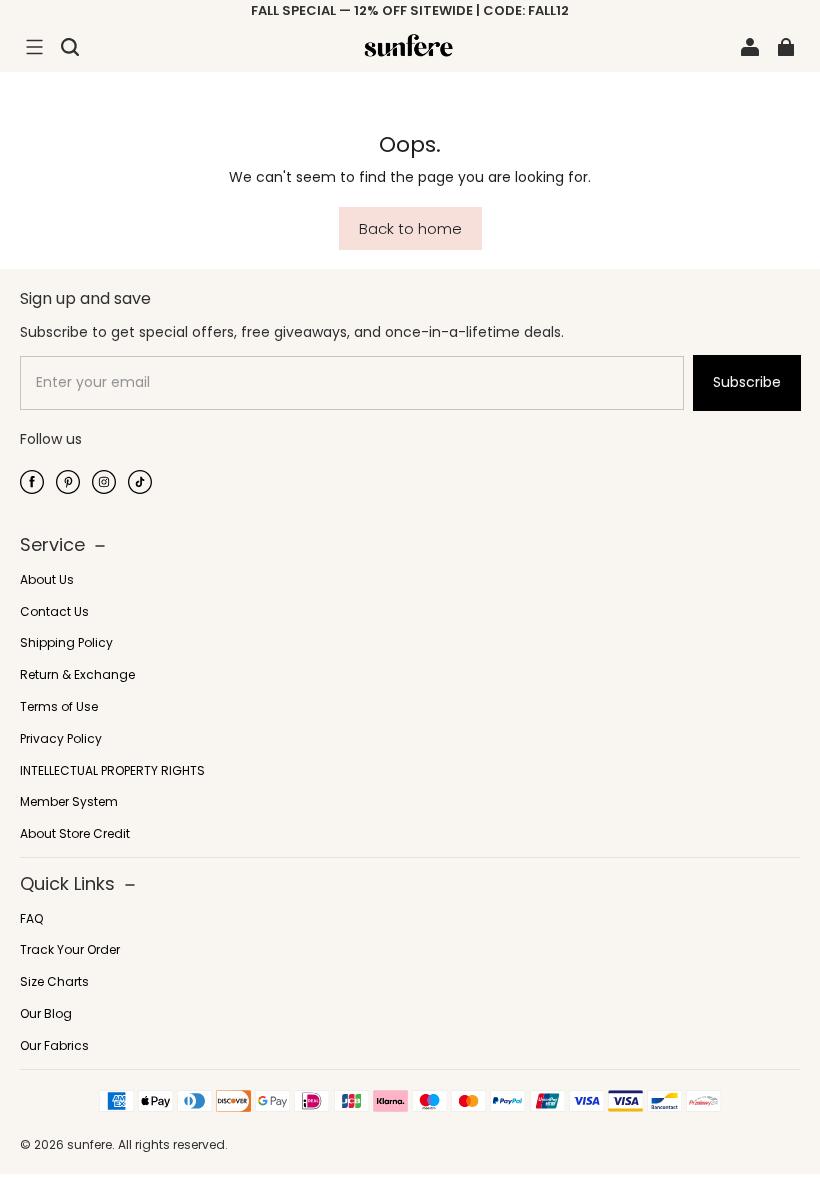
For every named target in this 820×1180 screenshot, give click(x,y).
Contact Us (54, 612)
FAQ (31, 919)
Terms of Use (59, 707)
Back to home (410, 228)
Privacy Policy (61, 739)
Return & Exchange (77, 675)
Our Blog (46, 1014)
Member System (69, 802)
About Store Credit (75, 834)
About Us (47, 580)
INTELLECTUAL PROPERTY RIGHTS (112, 771)
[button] (34, 47)
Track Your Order (70, 950)
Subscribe (747, 382)
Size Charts (54, 982)
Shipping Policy (66, 643)
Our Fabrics (54, 1046)
